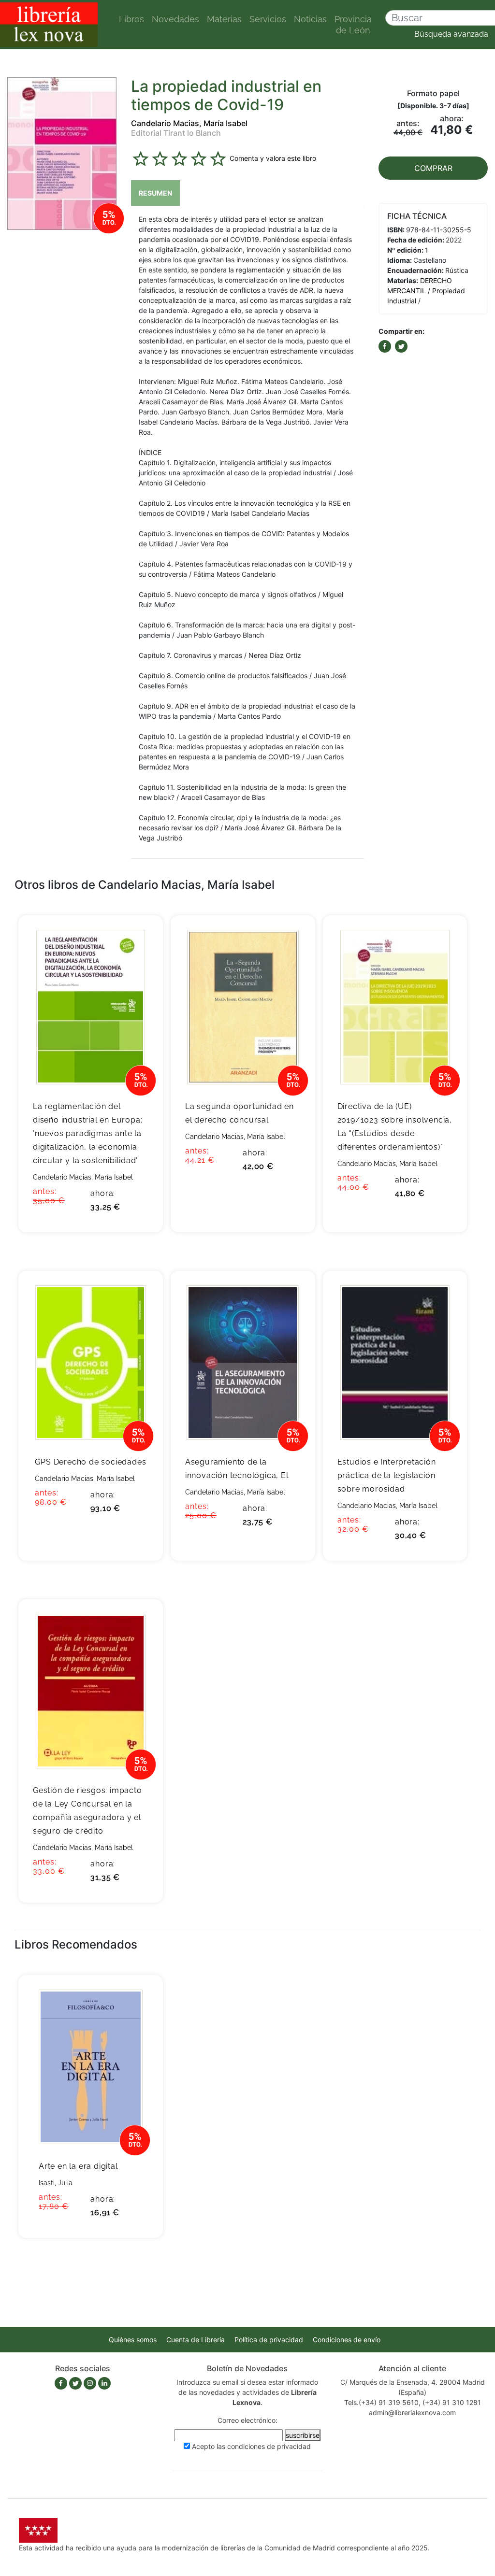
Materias (224, 19)
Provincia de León (353, 25)
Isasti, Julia (56, 2183)
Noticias (310, 19)
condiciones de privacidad (269, 2446)
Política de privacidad (269, 2340)
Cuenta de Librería (196, 2340)
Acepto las (251, 2446)
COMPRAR (433, 168)
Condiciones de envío (347, 2340)
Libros (131, 19)
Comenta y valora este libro (273, 158)
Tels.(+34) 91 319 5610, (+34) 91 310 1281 (413, 2402)
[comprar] (141, 938)
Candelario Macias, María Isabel (189, 123)
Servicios (268, 19)
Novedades (175, 19)
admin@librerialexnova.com (412, 2412)
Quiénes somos (133, 2340)
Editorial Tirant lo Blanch (176, 133)
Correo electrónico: (247, 2420)
